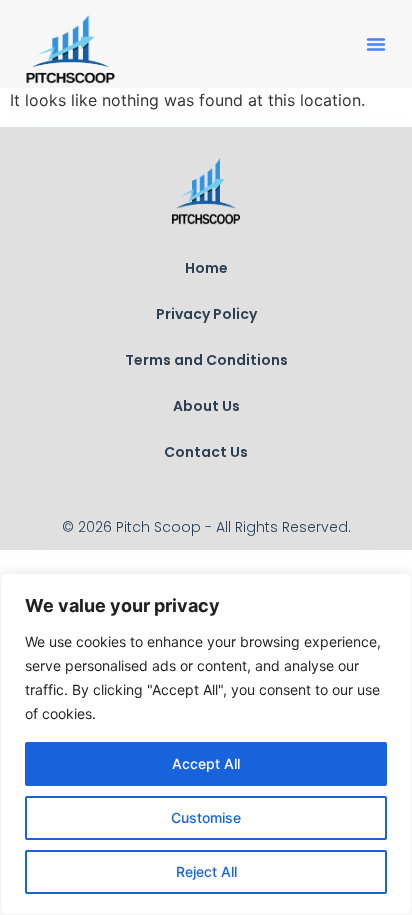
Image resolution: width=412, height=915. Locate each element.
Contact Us (206, 452)
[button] (376, 44)
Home (206, 268)
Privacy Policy (206, 314)
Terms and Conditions (206, 360)
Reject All (206, 871)
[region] (206, 744)
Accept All (206, 763)
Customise (206, 817)
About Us (206, 406)
